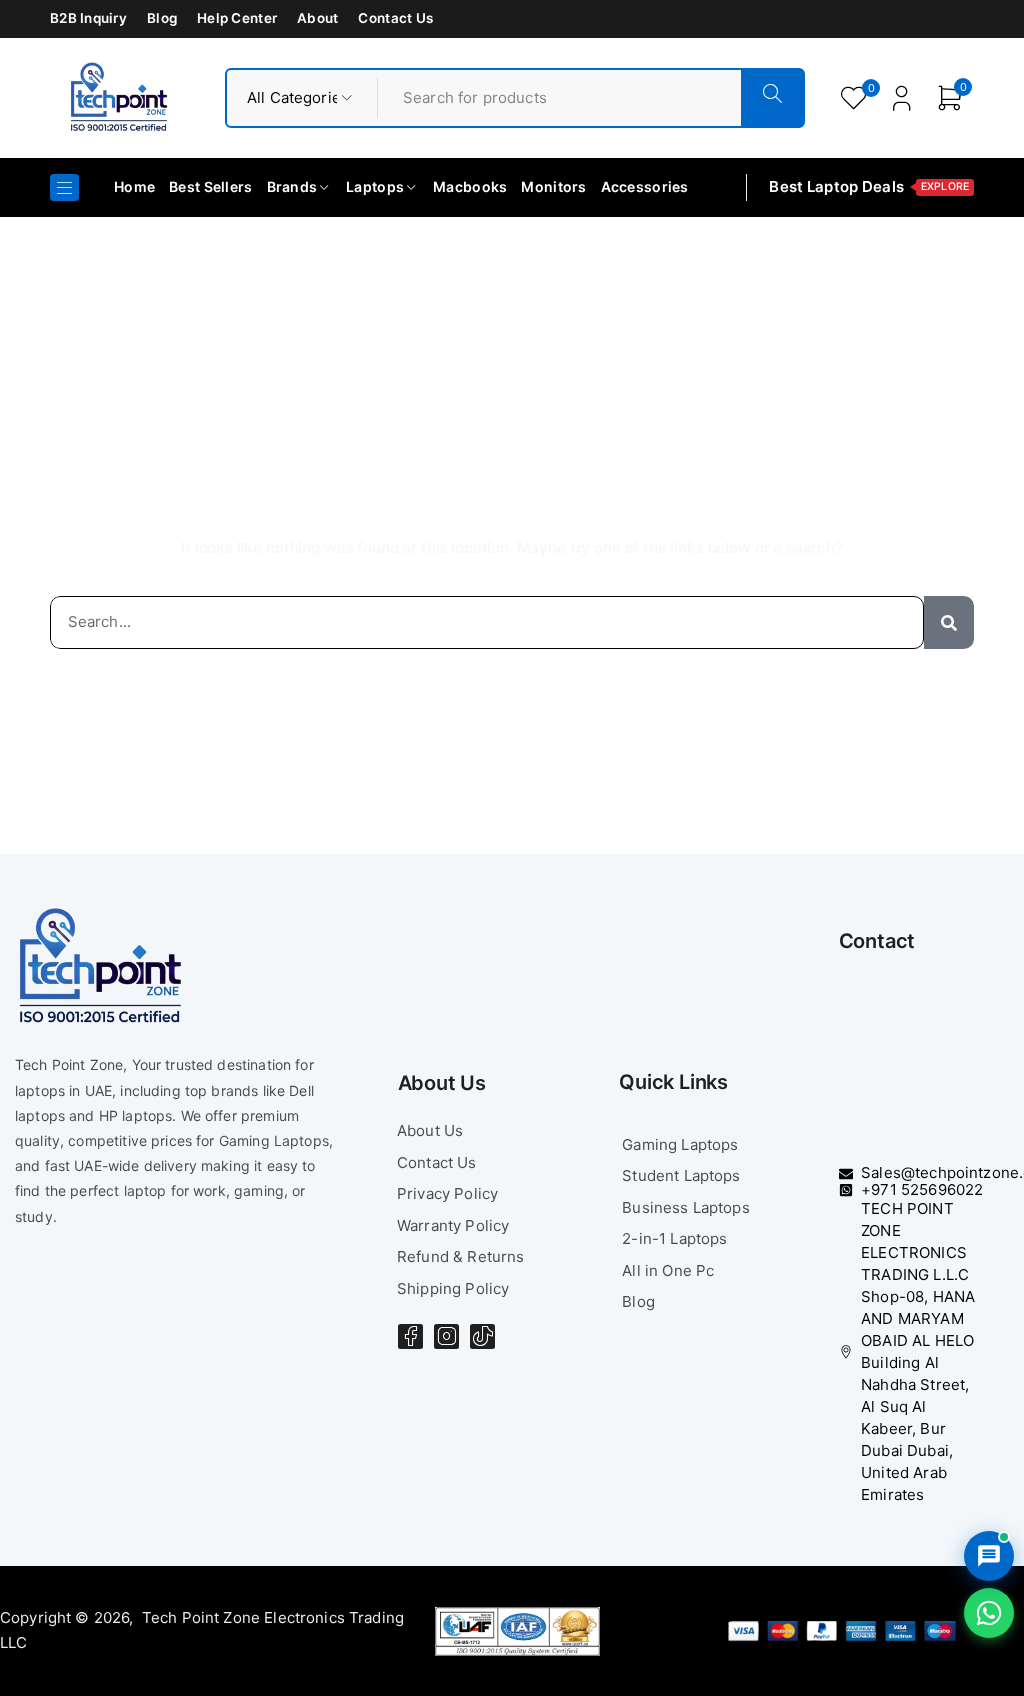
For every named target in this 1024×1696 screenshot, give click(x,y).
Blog (162, 18)
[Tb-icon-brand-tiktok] (482, 1336)
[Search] (949, 622)
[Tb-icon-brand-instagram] (446, 1336)
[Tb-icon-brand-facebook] (410, 1336)
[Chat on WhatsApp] (989, 1613)
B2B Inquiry (88, 18)
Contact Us (395, 18)
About (317, 18)
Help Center (237, 18)
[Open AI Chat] (989, 1556)
